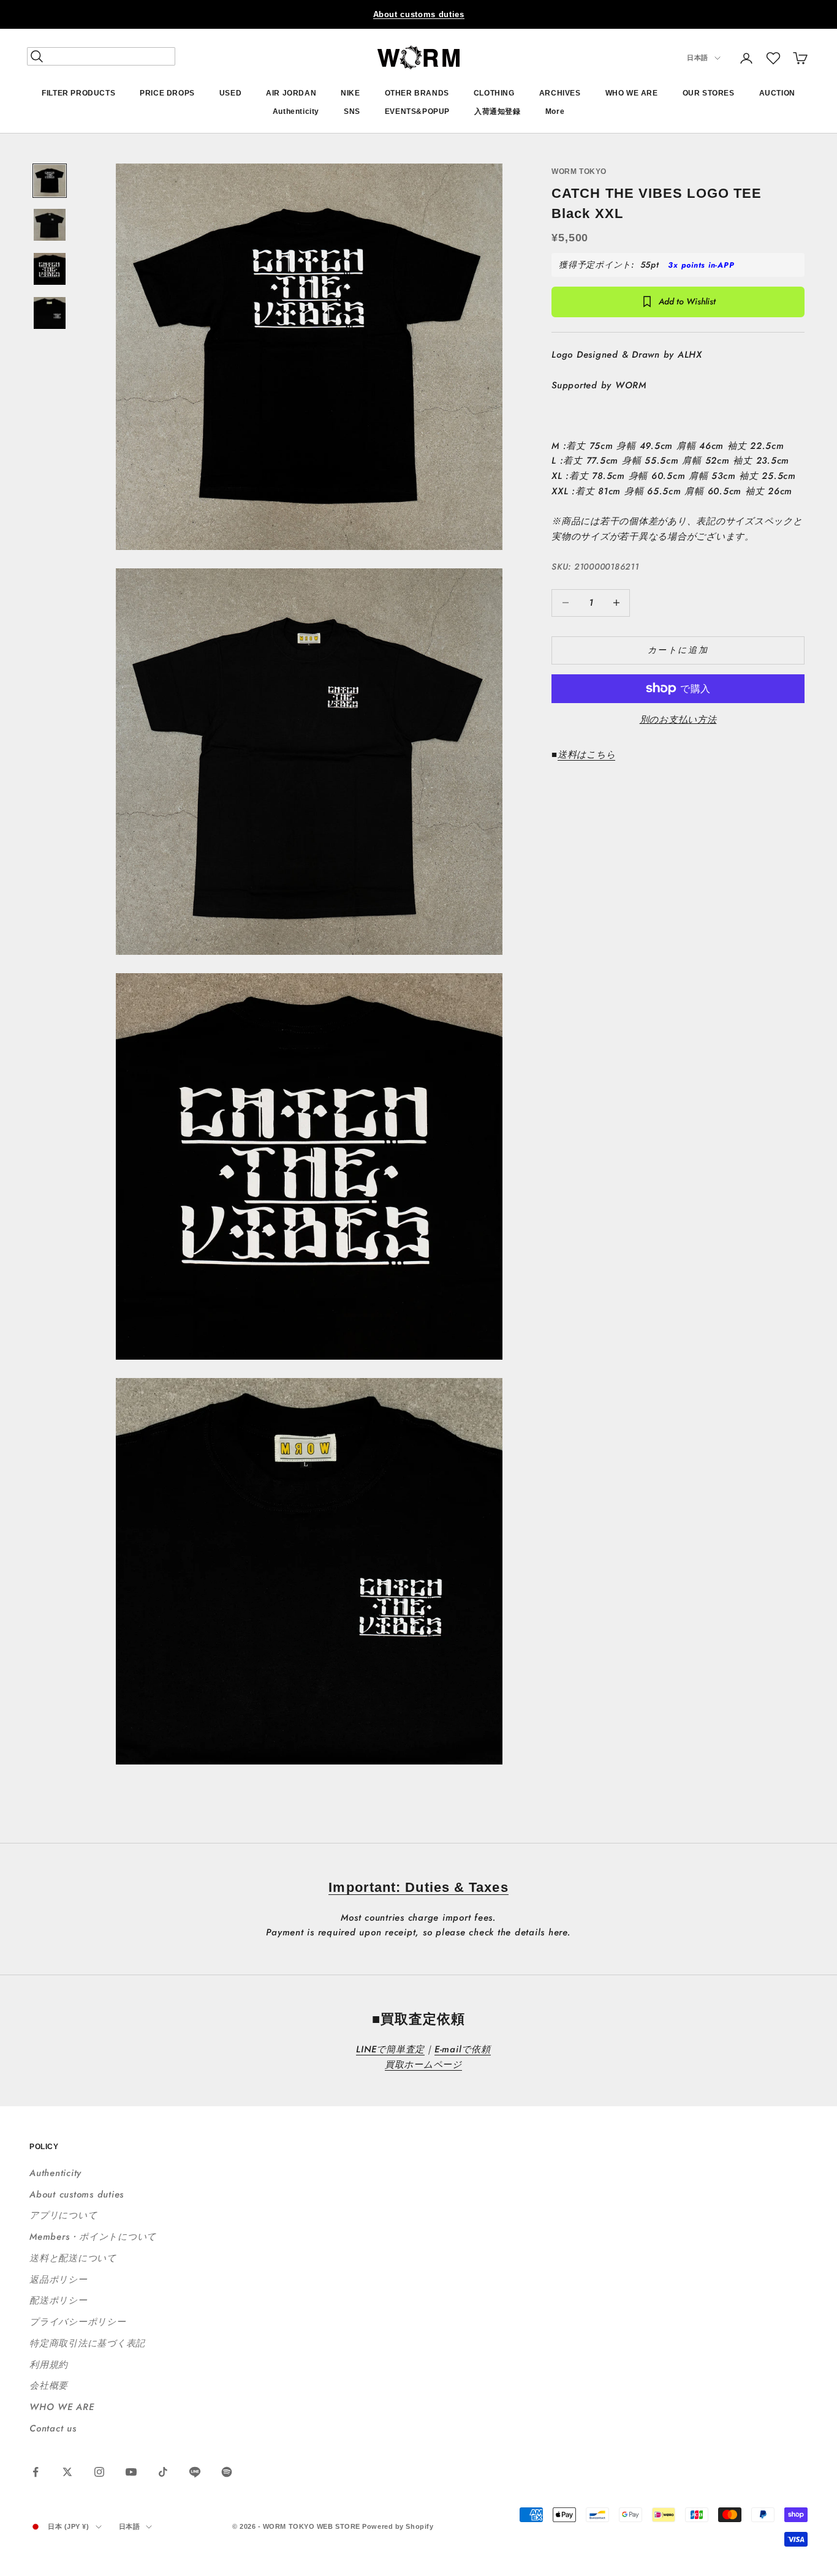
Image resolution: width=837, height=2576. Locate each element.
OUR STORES (709, 93)
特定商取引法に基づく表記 (87, 2343)
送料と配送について (73, 2258)
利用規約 (49, 2365)
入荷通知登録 (498, 112)
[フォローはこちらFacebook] (36, 2472)
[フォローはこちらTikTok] (163, 2472)
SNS (352, 112)
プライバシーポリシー (78, 2322)
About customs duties (419, 14)
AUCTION (777, 93)
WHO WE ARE (632, 93)
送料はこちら (587, 754)
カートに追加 (678, 649)
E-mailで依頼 (463, 2049)
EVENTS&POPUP (417, 112)
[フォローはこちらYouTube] (131, 2472)
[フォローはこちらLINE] (195, 2472)
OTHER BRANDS (417, 93)
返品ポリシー (59, 2280)
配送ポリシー (59, 2300)
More (555, 112)
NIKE (350, 93)
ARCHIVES (560, 93)
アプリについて (63, 2215)
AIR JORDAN (291, 93)
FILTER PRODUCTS (78, 93)
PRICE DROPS (167, 93)
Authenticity (296, 112)
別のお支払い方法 (678, 720)
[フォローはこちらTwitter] (67, 2472)
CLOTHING (494, 93)
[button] (773, 58)
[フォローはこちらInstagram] (99, 2472)
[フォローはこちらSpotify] (227, 2472)
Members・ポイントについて (93, 2237)
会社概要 (49, 2386)
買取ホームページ (423, 2065)
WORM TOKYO (579, 171)
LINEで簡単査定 (390, 2049)
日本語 (698, 58)
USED (230, 93)
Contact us (53, 2428)
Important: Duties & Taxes (418, 1887)
